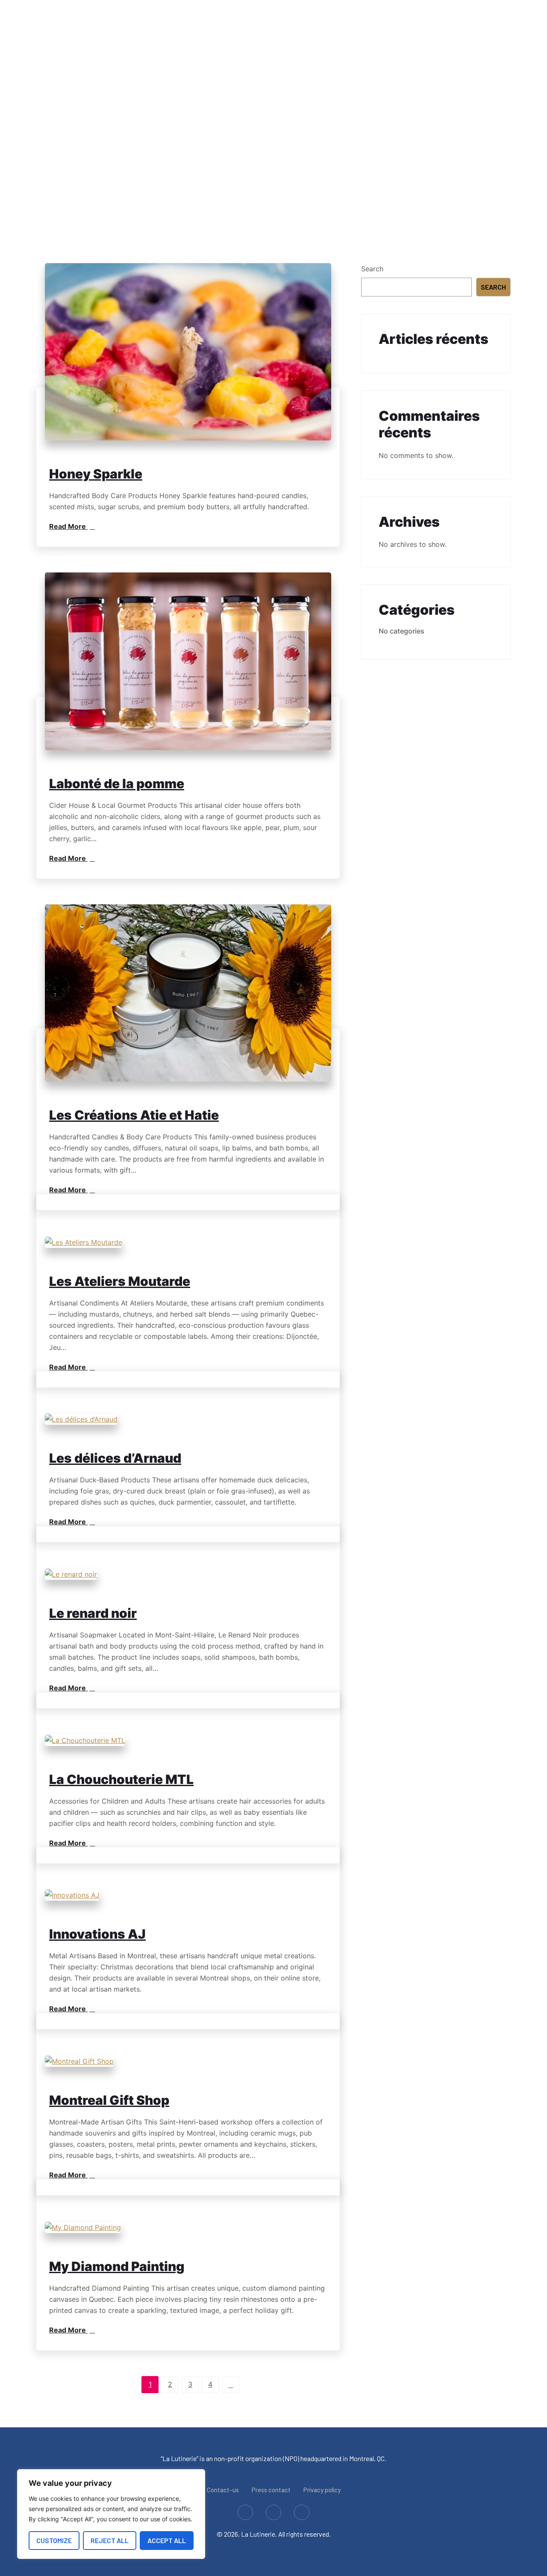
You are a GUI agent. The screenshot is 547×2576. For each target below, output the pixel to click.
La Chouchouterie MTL (121, 1779)
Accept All (167, 2540)
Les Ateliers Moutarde (120, 1281)
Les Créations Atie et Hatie (134, 1115)
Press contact (271, 2490)
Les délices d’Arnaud (115, 1458)
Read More (68, 526)
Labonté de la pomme (117, 783)
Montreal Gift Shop (109, 2100)
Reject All (110, 2540)
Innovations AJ (97, 1934)
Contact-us (223, 2490)
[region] (111, 2514)
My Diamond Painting (117, 2266)
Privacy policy (322, 2490)
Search (372, 269)
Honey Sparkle (96, 474)
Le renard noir (93, 1613)
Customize (54, 2540)
